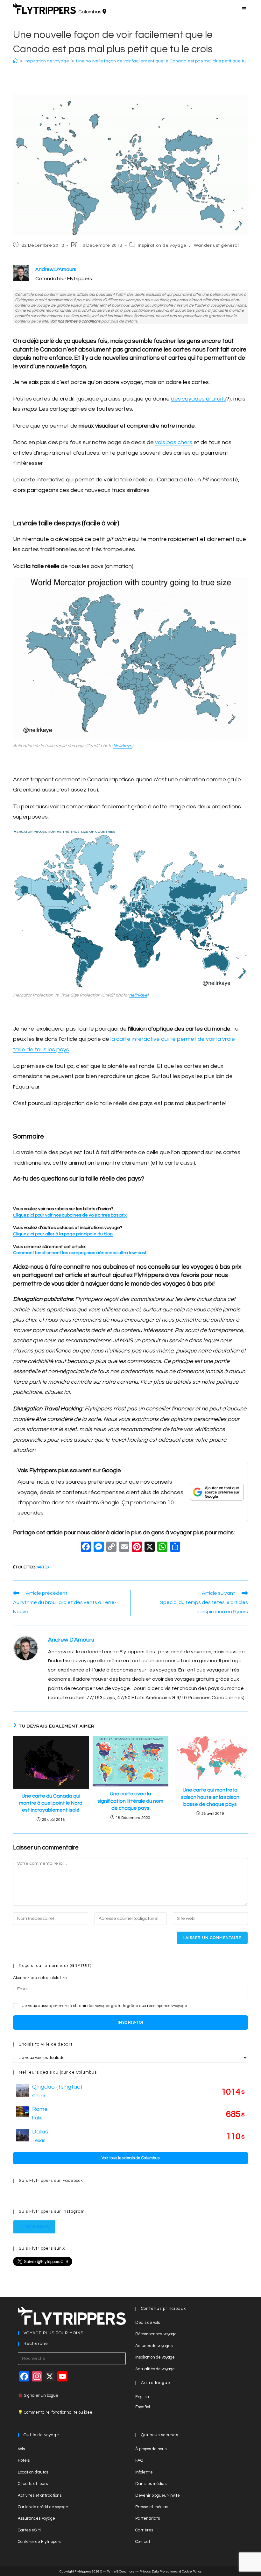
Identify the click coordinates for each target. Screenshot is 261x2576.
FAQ (139, 2460)
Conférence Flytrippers (39, 2542)
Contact (143, 2542)
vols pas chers (174, 442)
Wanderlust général (216, 245)
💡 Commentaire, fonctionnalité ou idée (55, 2412)
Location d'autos (33, 2472)
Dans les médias (151, 2484)
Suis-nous (37, 2227)
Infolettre (144, 2472)
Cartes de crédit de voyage (43, 2507)
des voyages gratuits (199, 399)
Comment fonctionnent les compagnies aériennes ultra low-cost (80, 1253)
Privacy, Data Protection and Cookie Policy (170, 2572)
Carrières (144, 2530)
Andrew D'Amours (71, 1640)
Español (143, 2407)
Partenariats (148, 2518)
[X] (150, 1548)
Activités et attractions (40, 2495)
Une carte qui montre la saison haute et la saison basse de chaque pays (210, 1797)
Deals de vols (148, 2323)
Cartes (42, 1567)
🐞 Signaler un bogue (38, 2395)
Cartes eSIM (29, 2530)
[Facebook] (86, 1548)
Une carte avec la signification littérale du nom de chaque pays (130, 1801)
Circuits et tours (33, 2484)
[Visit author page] (26, 1648)
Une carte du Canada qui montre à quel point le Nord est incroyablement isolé (51, 1803)
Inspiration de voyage (162, 245)
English (142, 2397)
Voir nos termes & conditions (75, 321)
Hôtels (24, 2460)
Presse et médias (152, 2507)
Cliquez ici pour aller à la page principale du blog (63, 1234)
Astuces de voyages (154, 2346)
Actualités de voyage (155, 2369)
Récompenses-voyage (156, 2334)
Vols (21, 2449)
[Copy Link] (111, 1548)
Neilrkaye (123, 746)
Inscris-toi (130, 2022)
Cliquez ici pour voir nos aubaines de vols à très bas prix (70, 1215)
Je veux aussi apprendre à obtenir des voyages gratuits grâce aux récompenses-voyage (105, 2006)
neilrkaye (138, 995)
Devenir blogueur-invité (158, 2495)
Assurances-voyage (36, 2518)
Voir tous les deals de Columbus (130, 2158)
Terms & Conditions (121, 2572)
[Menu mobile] (245, 9)
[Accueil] (15, 61)
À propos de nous (151, 2449)
